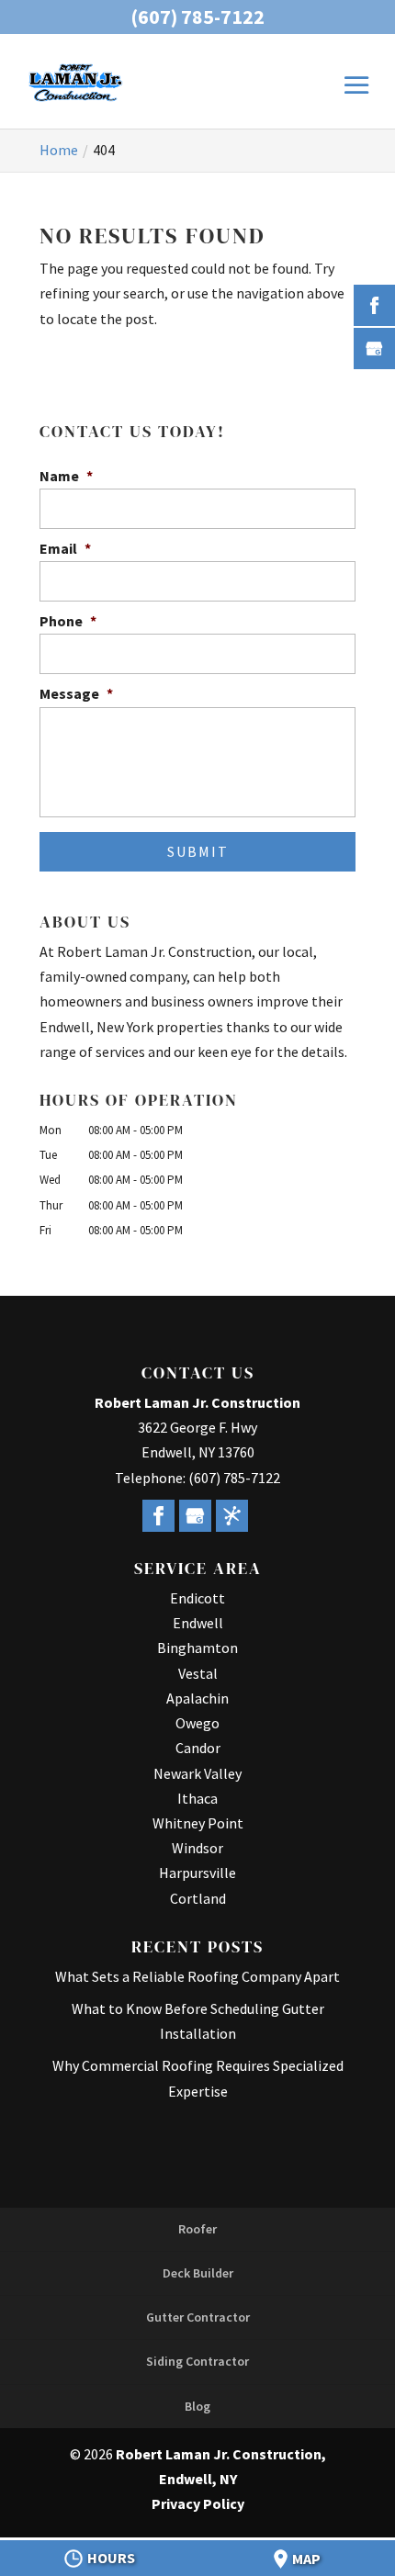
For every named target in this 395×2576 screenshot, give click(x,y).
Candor (198, 1748)
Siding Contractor (197, 2361)
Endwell (198, 1623)
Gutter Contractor (198, 2317)
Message (76, 693)
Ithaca (197, 1798)
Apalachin (197, 1698)
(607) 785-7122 (197, 17)
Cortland (198, 1898)
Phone (68, 621)
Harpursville (197, 1873)
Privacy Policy (198, 2503)
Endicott (197, 1598)
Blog (197, 2406)
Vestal (198, 1673)
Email (65, 548)
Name (66, 476)
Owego (197, 1723)
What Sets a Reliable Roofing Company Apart (197, 1976)
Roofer (197, 2229)
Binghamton (197, 1648)
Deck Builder (198, 2273)
